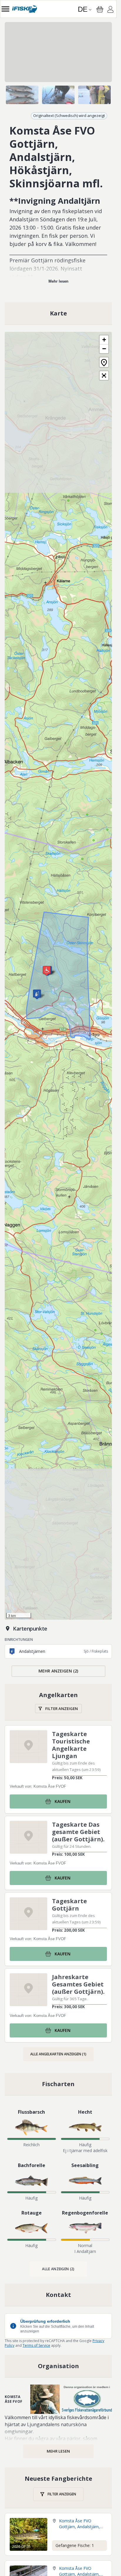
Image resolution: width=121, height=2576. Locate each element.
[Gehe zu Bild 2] (58, 95)
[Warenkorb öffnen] (100, 9)
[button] (47, 971)
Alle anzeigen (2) (58, 2269)
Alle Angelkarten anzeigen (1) (58, 2054)
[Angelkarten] (58, 1702)
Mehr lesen (58, 281)
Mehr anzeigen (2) (58, 1671)
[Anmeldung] (110, 10)
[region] (58, 52)
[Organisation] (58, 2366)
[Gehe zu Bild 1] (22, 95)
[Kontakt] (58, 2295)
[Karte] (58, 313)
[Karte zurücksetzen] (104, 362)
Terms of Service (36, 2345)
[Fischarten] (58, 2084)
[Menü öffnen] (5, 9)
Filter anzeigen (62, 1709)
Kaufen (63, 1801)
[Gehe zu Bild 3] (94, 95)
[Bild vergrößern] (58, 52)
